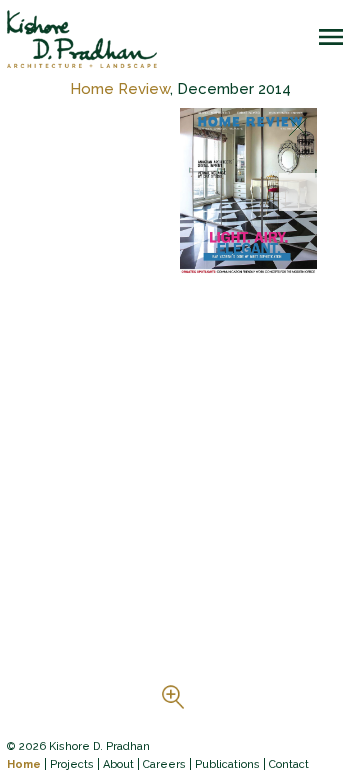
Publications (227, 764)
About (118, 764)
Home (24, 764)
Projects (72, 764)
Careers (164, 764)
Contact (289, 764)
